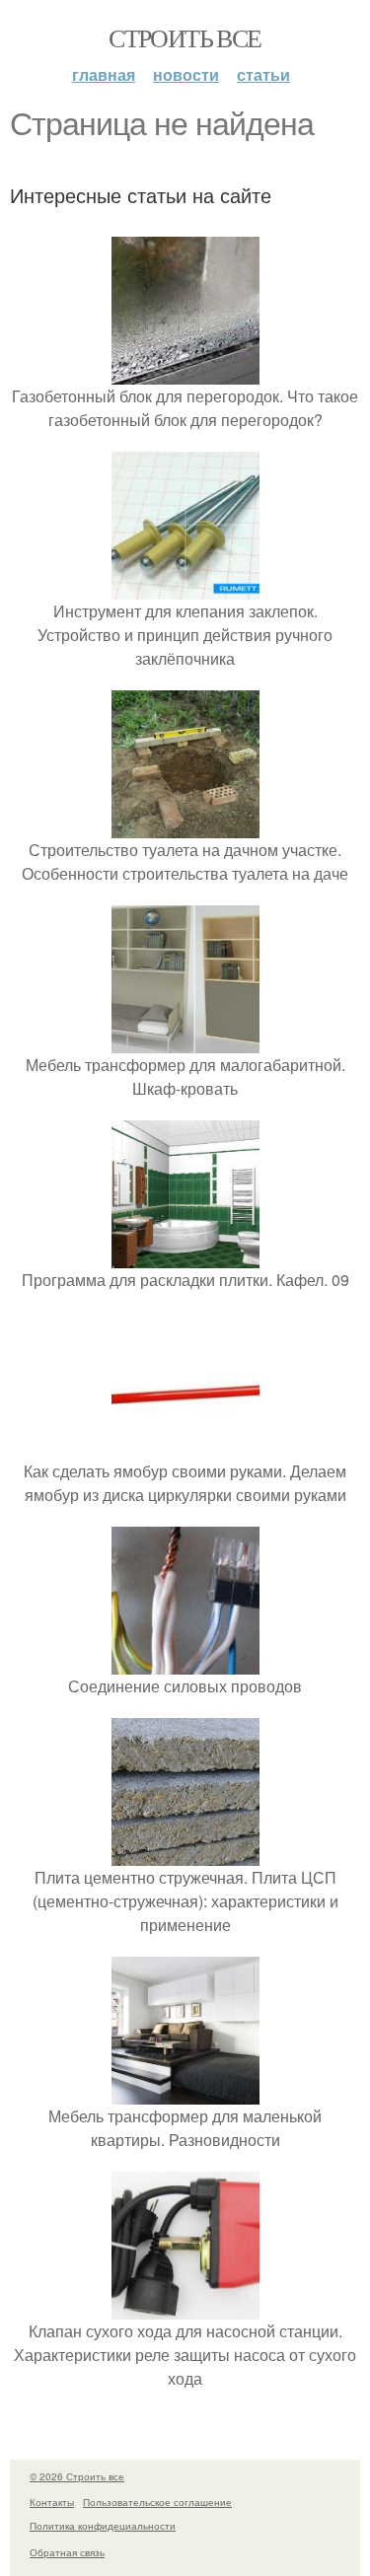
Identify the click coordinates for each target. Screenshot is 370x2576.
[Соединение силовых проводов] (185, 1662)
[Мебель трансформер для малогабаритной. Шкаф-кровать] (185, 1041)
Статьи (263, 74)
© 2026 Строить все (77, 2476)
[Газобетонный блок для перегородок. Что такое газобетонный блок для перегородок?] (185, 372)
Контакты (52, 2502)
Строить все (185, 37)
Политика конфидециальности (103, 2526)
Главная (104, 74)
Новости (186, 74)
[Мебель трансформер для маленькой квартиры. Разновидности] (185, 2092)
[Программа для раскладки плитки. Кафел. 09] (185, 1256)
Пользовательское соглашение (157, 2502)
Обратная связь (67, 2552)
